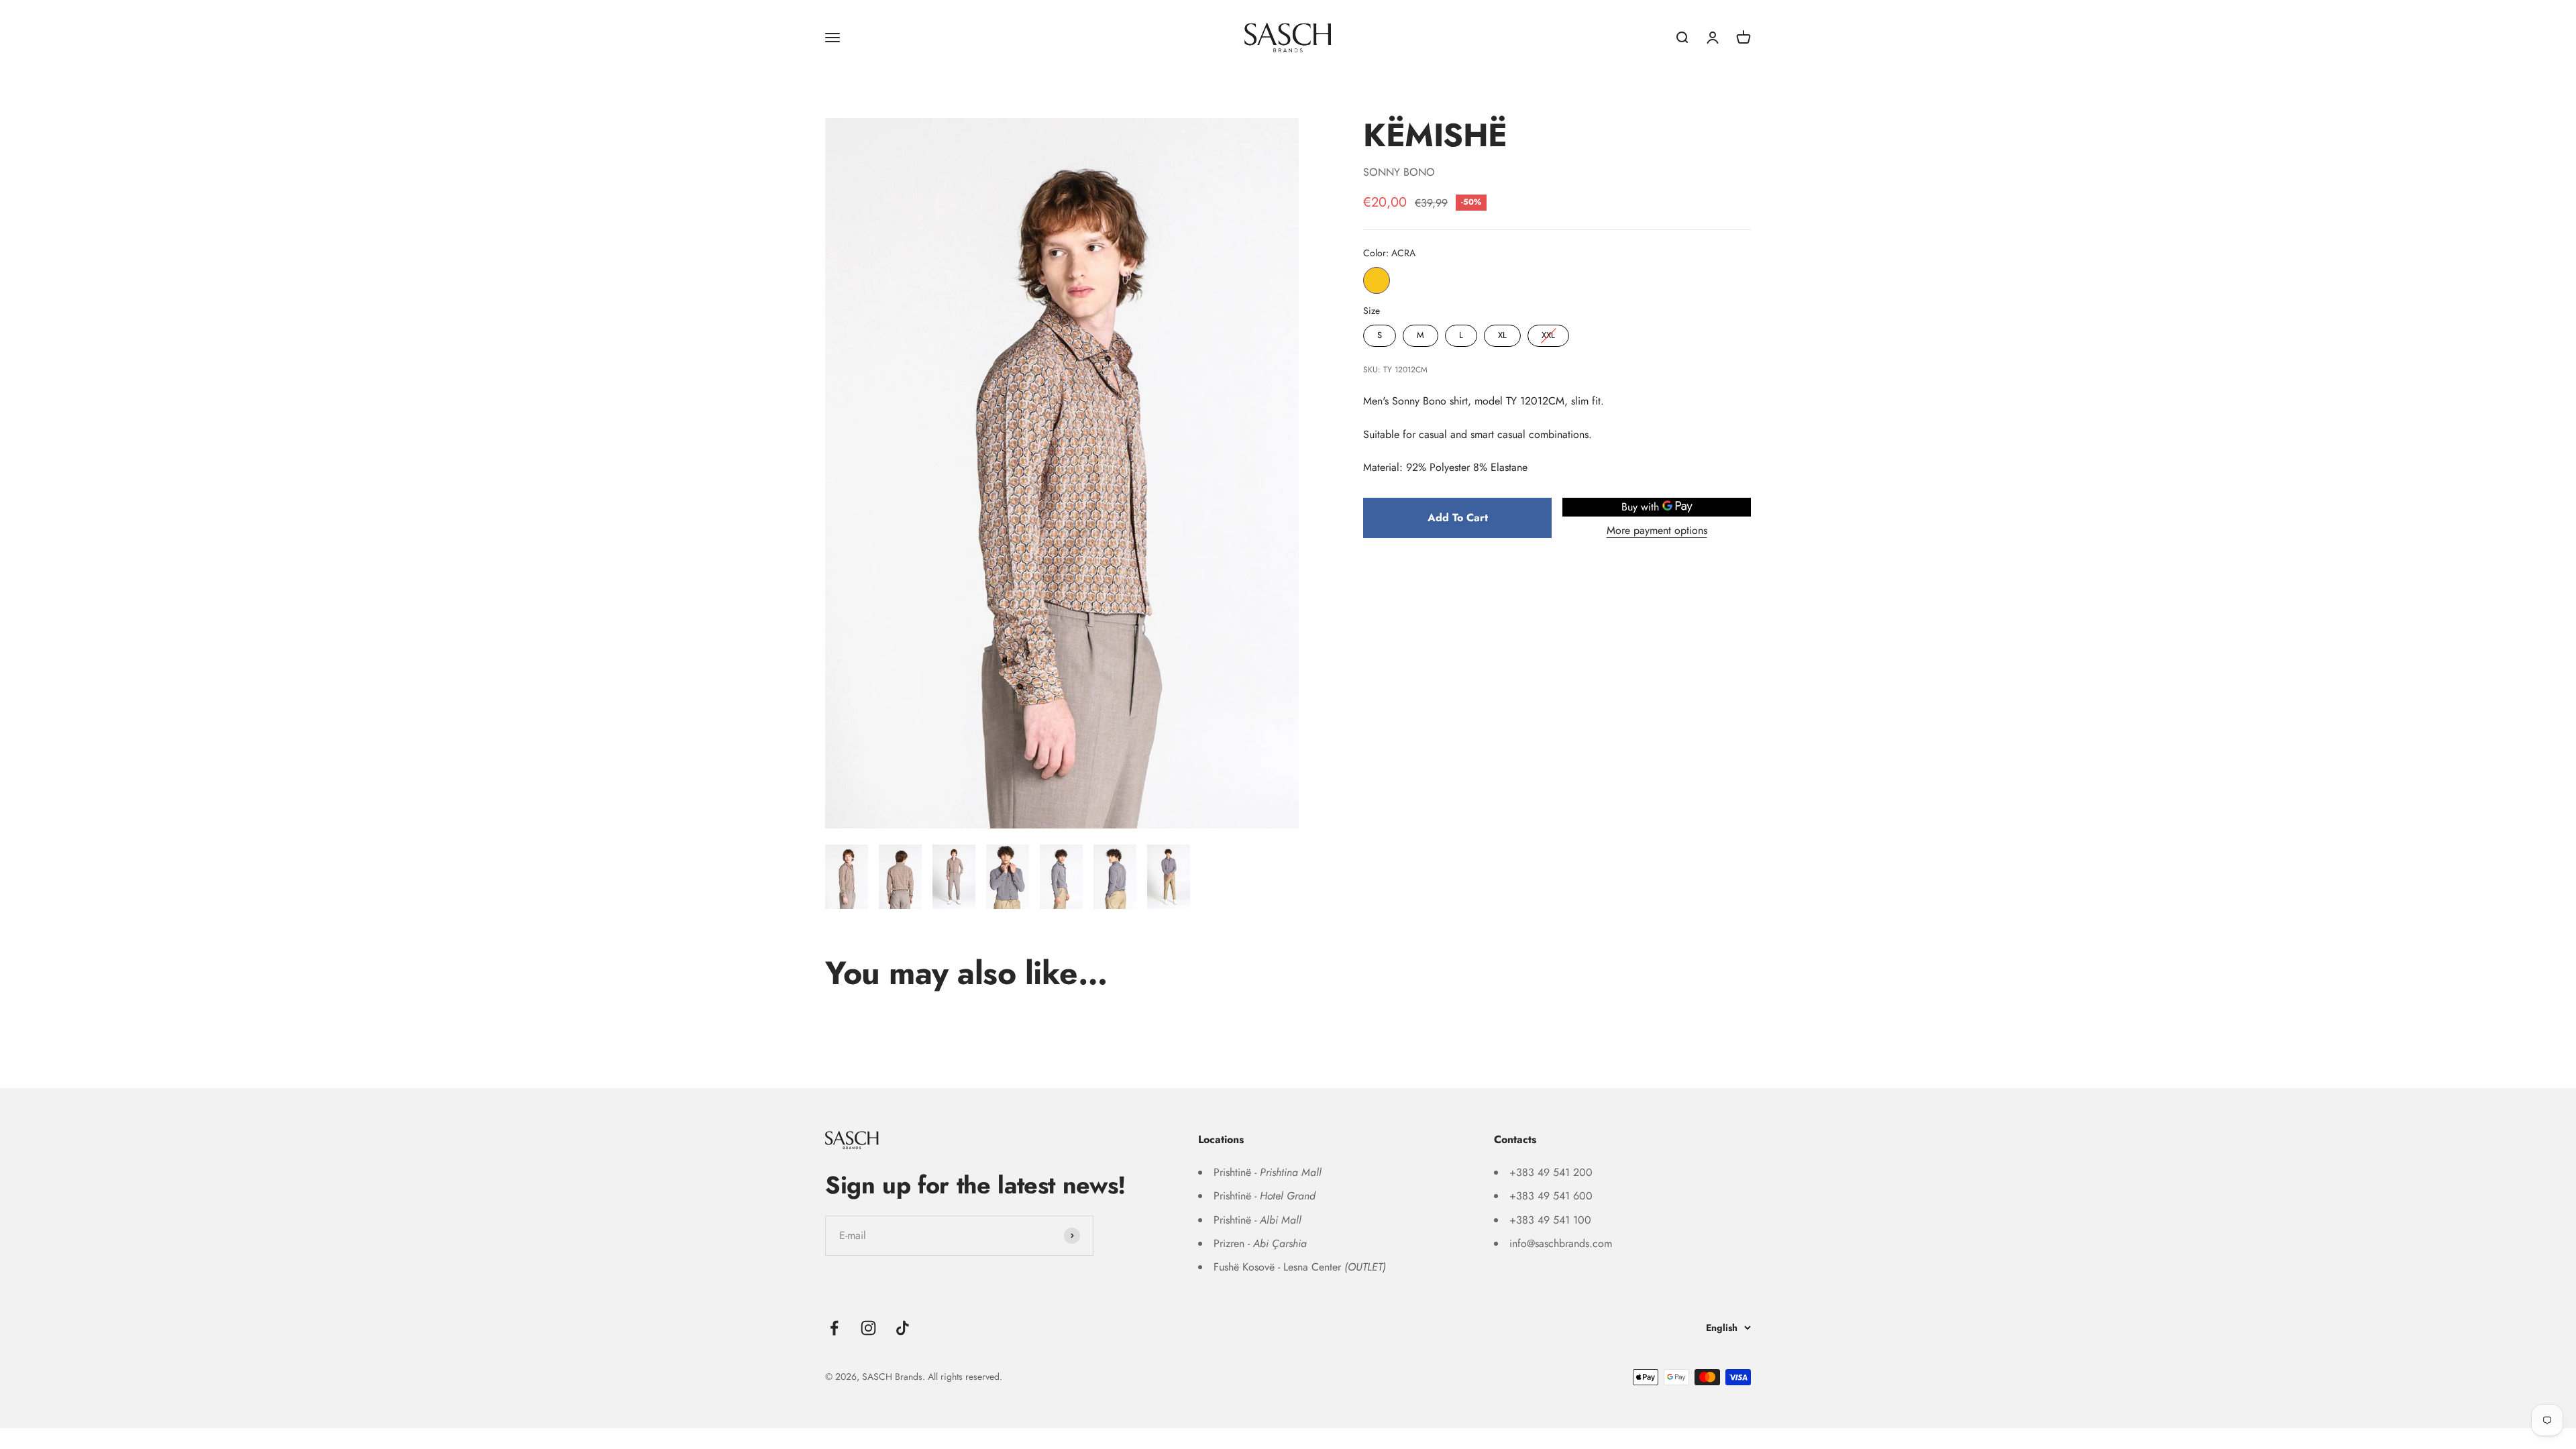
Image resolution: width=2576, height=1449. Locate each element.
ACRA (1377, 280)
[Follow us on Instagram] (868, 1328)
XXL (1548, 333)
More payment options (1657, 530)
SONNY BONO (1399, 172)
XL (1503, 333)
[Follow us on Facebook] (834, 1328)
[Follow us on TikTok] (903, 1328)
